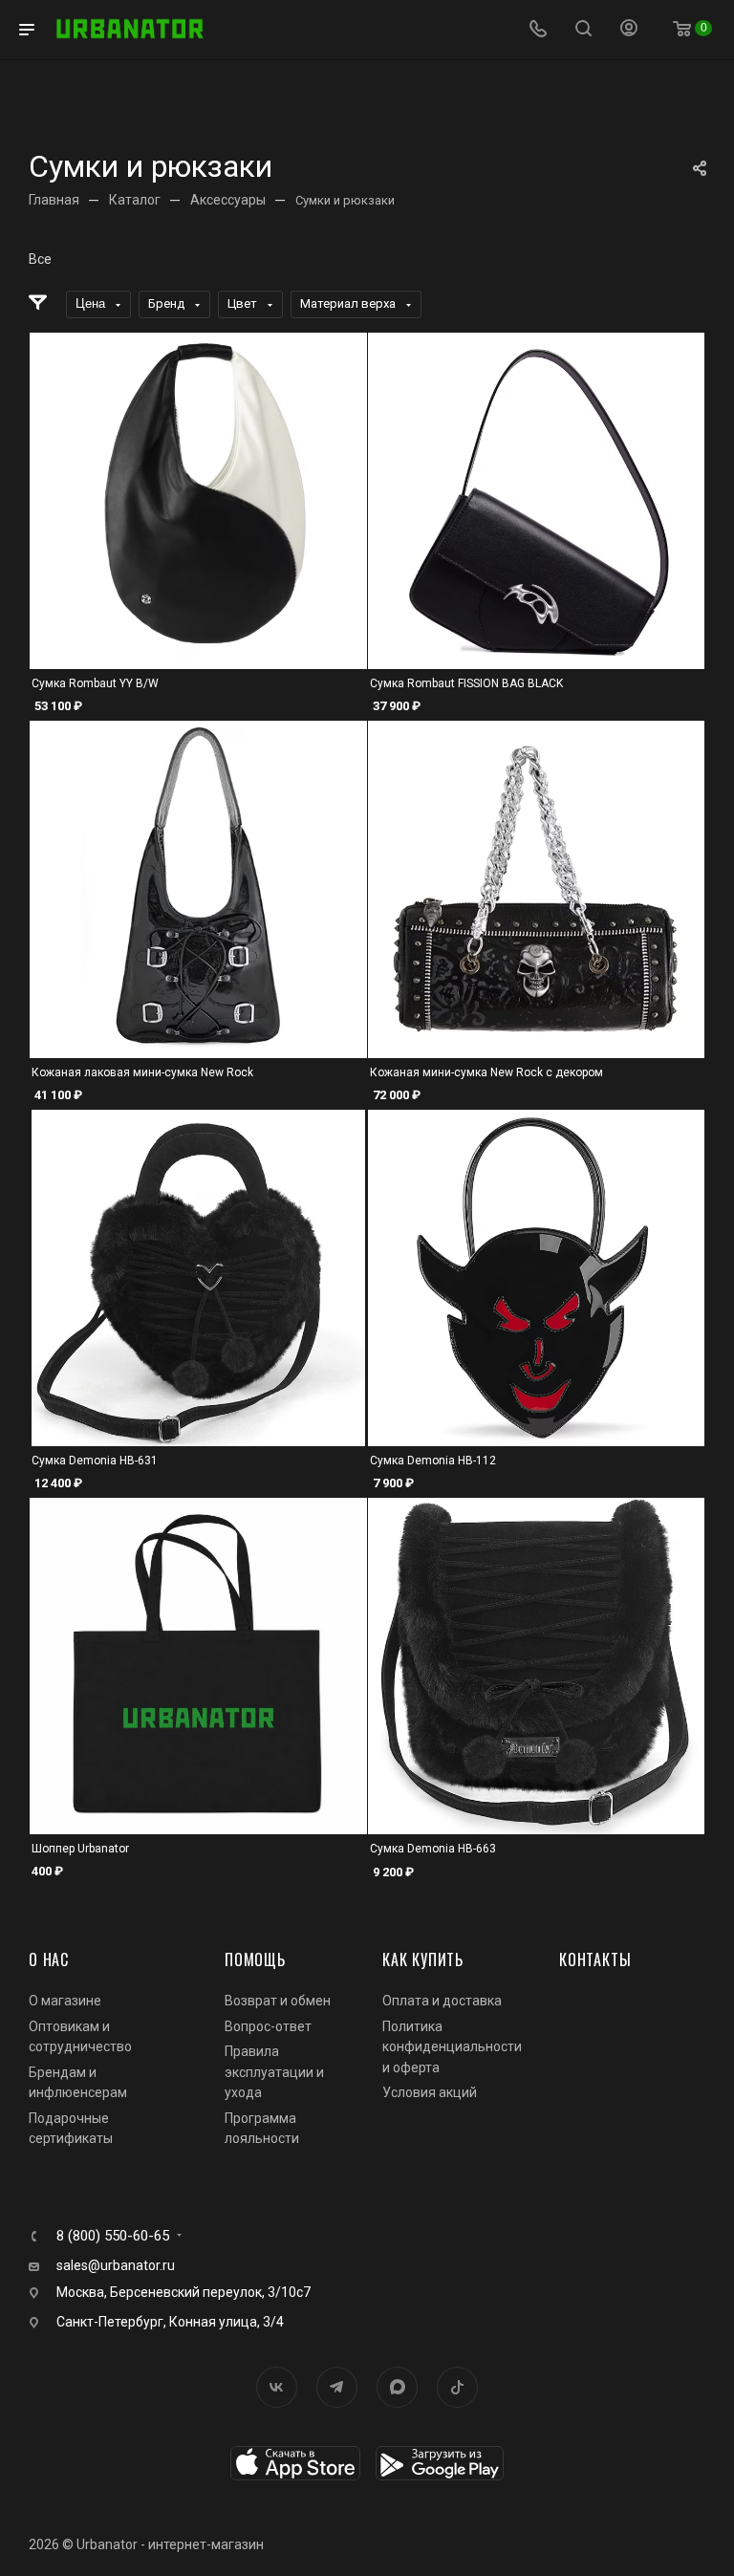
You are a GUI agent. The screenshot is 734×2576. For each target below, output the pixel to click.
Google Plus (397, 2387)
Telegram (337, 2387)
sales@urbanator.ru (116, 2265)
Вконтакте (277, 2387)
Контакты (595, 1959)
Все (40, 259)
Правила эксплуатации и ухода (274, 2072)
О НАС (49, 1959)
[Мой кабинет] (629, 30)
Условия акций (430, 2092)
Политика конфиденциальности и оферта (452, 2047)
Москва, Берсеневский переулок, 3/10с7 (183, 2292)
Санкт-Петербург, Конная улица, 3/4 (170, 2322)
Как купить (423, 1959)
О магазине (65, 2001)
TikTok (457, 2387)
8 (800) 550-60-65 (113, 2236)
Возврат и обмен (278, 2001)
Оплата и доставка (442, 2001)
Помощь (255, 1959)
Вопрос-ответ (268, 2026)
